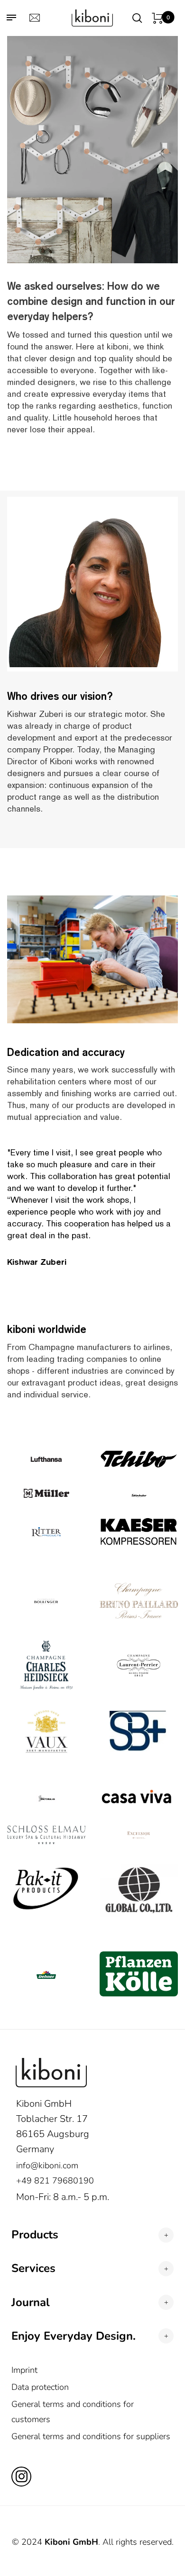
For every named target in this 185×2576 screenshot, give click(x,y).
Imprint (24, 2370)
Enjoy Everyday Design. (74, 2336)
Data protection (40, 2387)
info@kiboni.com (47, 2165)
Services (33, 2268)
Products (35, 2235)
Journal (31, 2303)
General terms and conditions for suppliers (91, 2436)
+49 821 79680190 (55, 2181)
